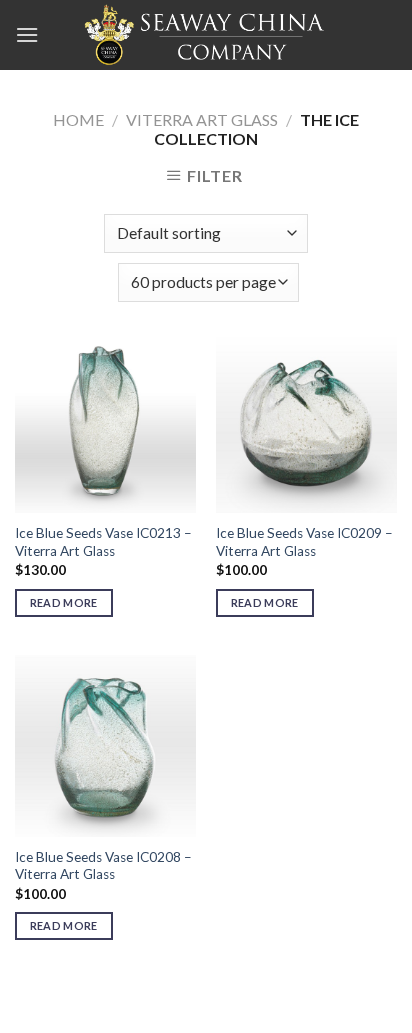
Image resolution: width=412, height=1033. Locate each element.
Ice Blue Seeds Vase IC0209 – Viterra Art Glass (304, 542)
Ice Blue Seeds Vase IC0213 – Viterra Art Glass (103, 542)
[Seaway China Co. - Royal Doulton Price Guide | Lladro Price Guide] (206, 35)
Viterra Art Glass (202, 119)
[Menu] (27, 34)
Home (78, 119)
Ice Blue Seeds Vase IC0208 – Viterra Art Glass (103, 866)
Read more (64, 602)
